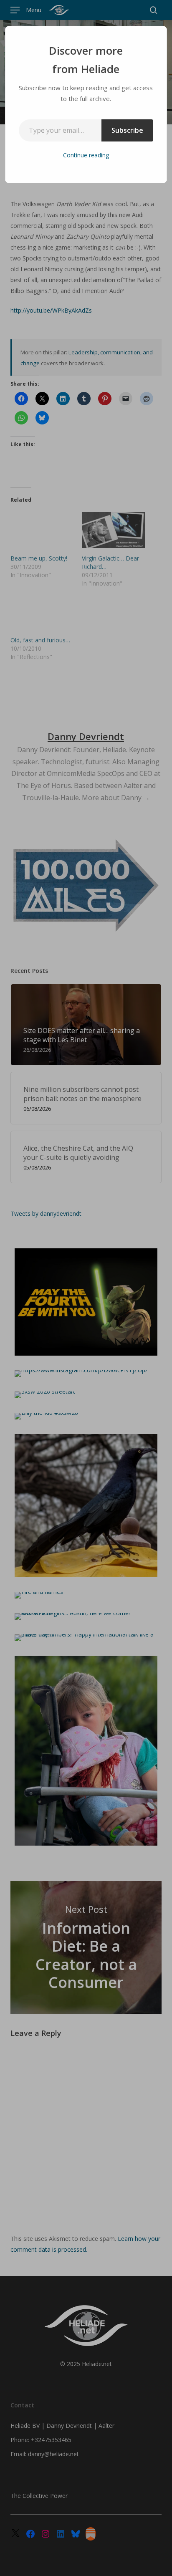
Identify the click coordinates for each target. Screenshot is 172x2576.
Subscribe (127, 130)
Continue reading (86, 155)
